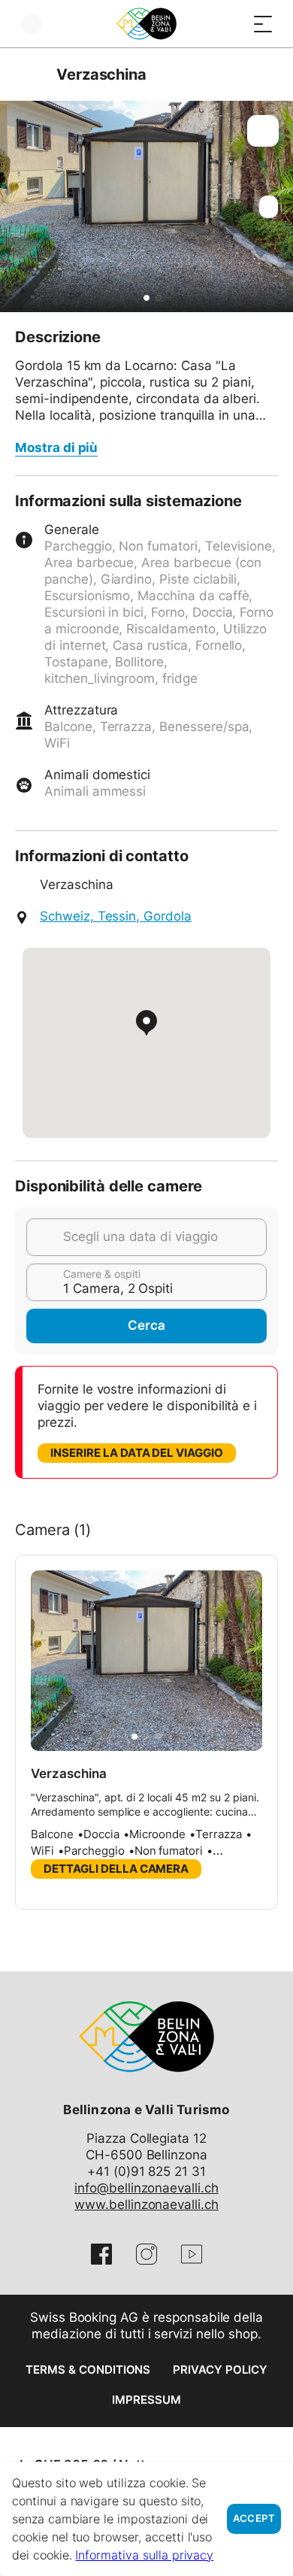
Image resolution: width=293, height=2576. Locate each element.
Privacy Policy (220, 2370)
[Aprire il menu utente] (32, 24)
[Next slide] (278, 206)
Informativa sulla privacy (144, 2555)
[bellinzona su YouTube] (192, 2254)
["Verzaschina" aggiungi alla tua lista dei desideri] (263, 131)
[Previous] (28, 74)
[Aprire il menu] (263, 24)
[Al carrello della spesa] (233, 24)
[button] (146, 298)
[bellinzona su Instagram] (146, 2254)
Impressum (146, 2400)
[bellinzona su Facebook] (101, 2254)
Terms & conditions (88, 2370)
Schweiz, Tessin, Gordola (116, 916)
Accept (254, 2518)
